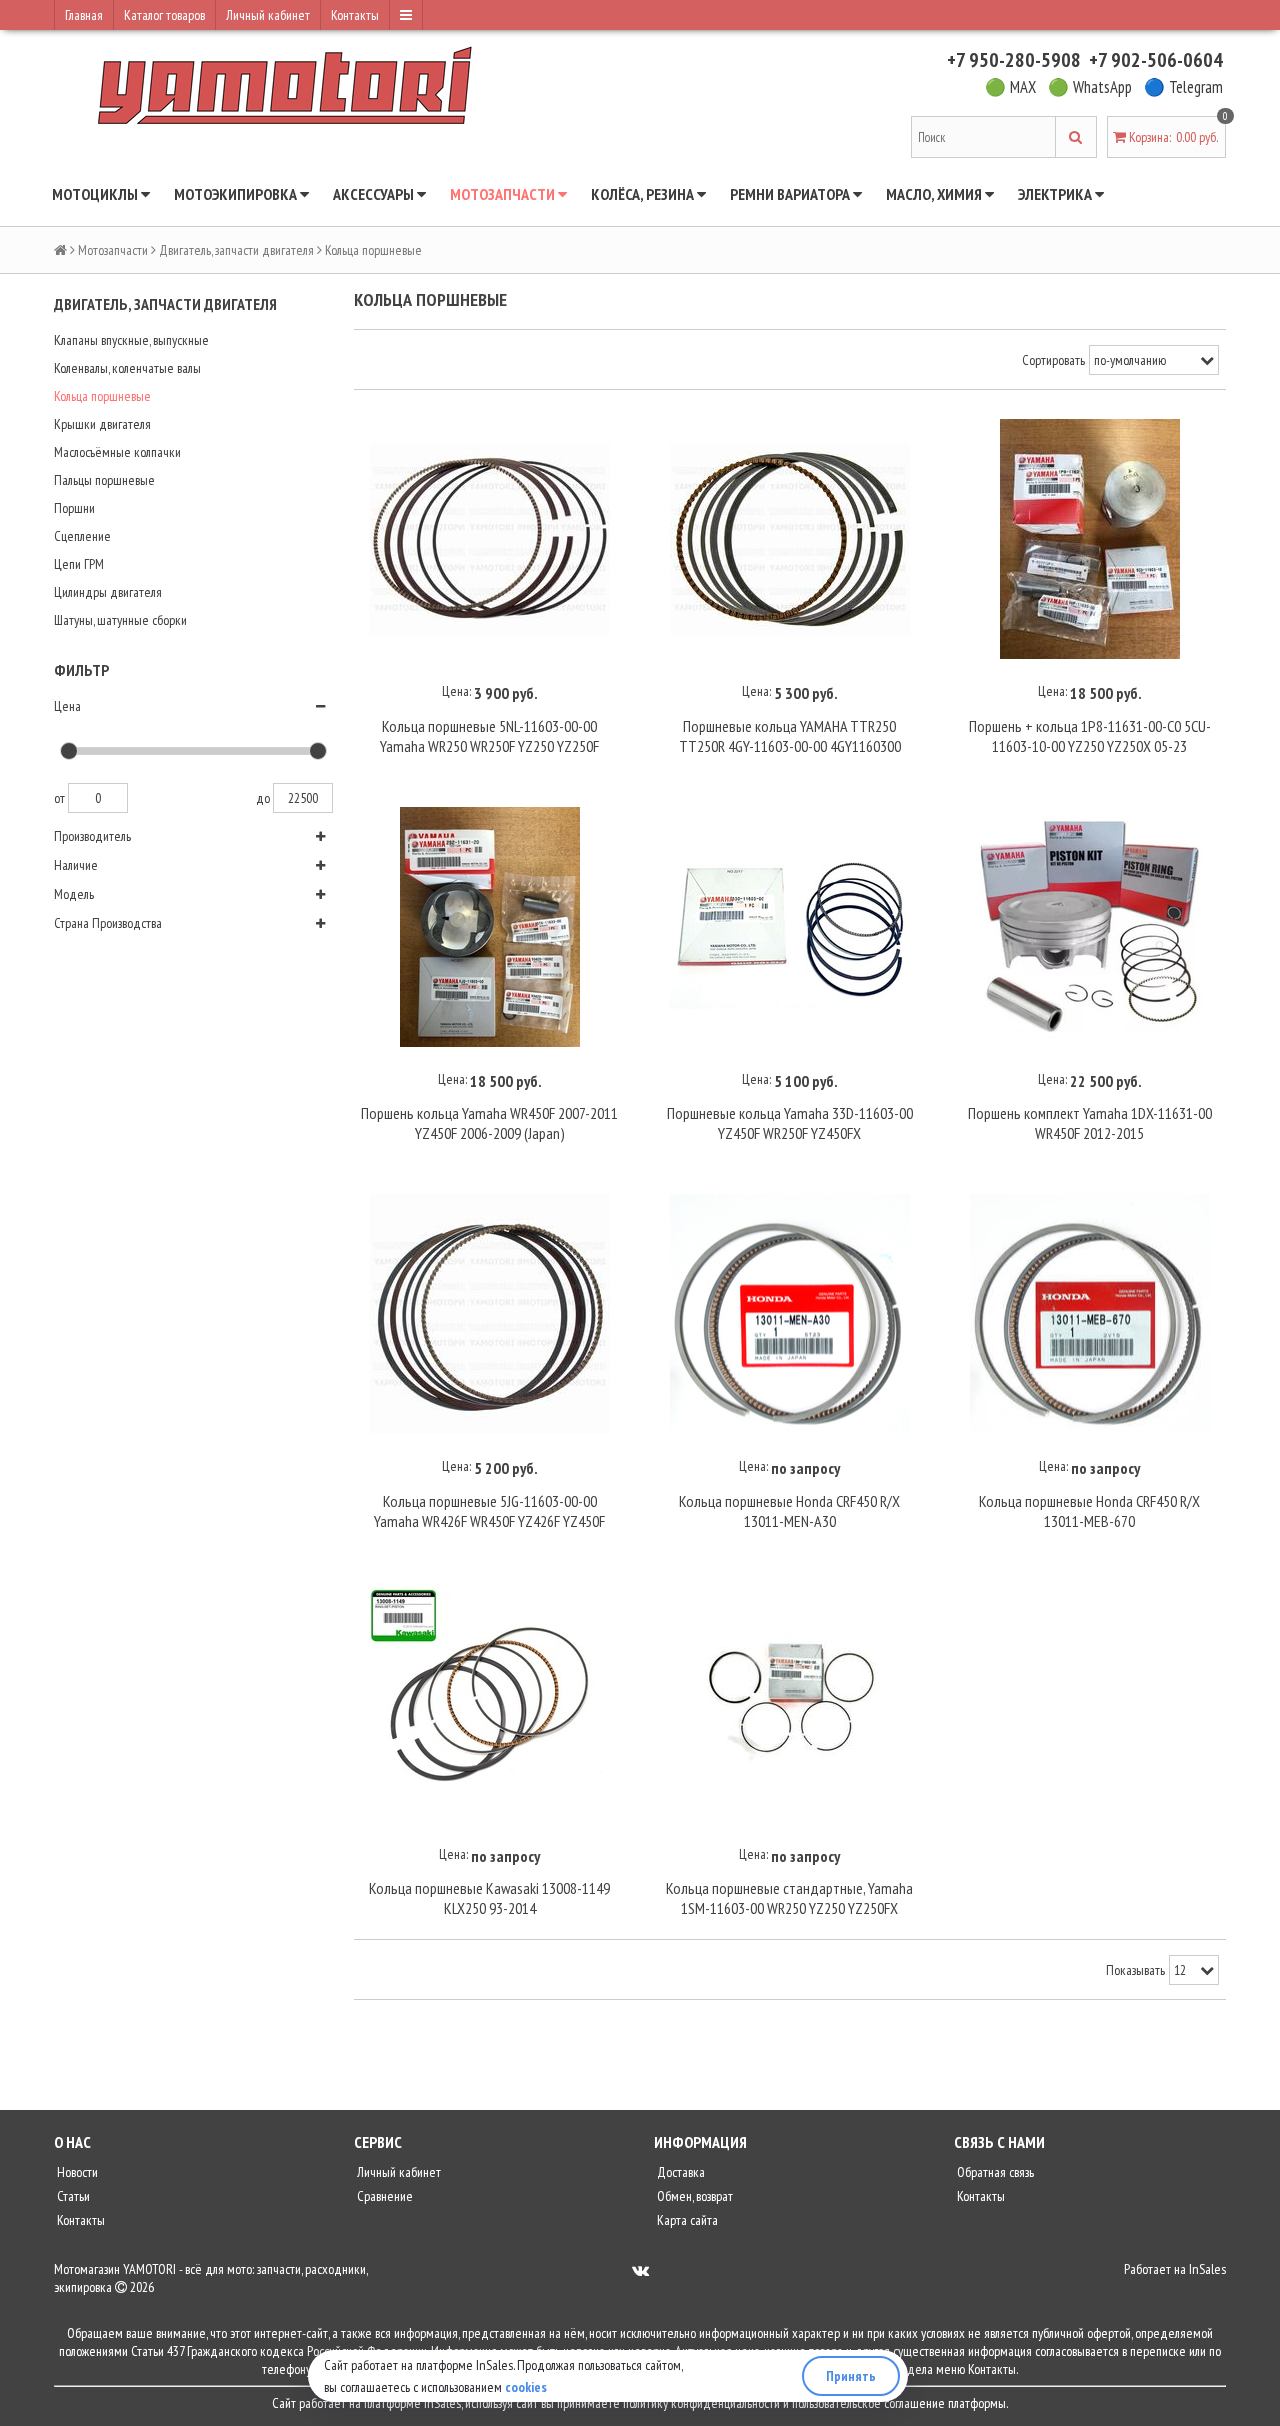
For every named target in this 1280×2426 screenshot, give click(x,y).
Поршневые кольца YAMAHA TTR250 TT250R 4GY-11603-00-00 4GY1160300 (790, 736)
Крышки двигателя (102, 424)
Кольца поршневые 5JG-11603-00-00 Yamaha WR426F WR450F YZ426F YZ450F (489, 1511)
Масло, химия (935, 194)
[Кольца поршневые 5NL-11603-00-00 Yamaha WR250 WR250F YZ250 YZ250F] (490, 540)
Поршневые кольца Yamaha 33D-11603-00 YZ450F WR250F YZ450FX (790, 1123)
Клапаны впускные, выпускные (131, 340)
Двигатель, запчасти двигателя (236, 250)
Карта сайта (686, 2220)
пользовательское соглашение (868, 2403)
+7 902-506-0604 (1156, 60)
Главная (84, 15)
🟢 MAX (1010, 87)
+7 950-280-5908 (1014, 60)
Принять (851, 2376)
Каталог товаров (164, 15)
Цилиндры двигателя (108, 592)
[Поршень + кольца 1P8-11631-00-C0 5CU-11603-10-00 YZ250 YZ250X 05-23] (1090, 540)
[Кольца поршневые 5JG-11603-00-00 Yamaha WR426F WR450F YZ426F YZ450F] (490, 1314)
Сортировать (1053, 360)
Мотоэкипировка (237, 194)
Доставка (679, 2172)
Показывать (1135, 1970)
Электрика (1056, 194)
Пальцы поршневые (104, 480)
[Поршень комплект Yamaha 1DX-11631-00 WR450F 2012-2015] (1090, 927)
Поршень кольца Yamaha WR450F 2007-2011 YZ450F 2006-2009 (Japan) (489, 1123)
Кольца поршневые (102, 396)
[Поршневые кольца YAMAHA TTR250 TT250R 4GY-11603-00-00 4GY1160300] (790, 540)
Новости (76, 2172)
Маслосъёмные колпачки (117, 452)
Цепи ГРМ (79, 564)
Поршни (74, 508)
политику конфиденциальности (701, 2403)
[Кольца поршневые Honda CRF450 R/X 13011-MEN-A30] (790, 1314)
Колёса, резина (644, 194)
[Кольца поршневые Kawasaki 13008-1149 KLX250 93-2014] (490, 1702)
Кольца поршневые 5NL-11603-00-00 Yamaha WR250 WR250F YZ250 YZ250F (489, 736)
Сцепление (82, 536)
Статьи (72, 2196)
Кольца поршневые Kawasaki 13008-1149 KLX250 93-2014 (489, 1898)
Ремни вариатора (791, 194)
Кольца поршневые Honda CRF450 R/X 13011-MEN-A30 (789, 1511)
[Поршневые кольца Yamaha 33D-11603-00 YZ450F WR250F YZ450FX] (790, 927)
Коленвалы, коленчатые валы (127, 368)
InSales (1207, 2269)
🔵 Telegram (1183, 87)
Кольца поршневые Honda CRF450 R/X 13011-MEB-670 (1089, 1511)
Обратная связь (994, 2172)
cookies (526, 2387)
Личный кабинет (268, 15)
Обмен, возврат (693, 2196)
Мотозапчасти (504, 194)
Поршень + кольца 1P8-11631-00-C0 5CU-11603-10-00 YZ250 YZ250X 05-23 (1090, 736)
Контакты (355, 15)
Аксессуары (375, 194)
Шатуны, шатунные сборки (120, 620)
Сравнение (383, 2196)
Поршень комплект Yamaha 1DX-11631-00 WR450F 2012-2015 (1090, 1123)
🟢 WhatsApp (1090, 87)
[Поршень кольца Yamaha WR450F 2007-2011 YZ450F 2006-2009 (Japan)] (490, 927)
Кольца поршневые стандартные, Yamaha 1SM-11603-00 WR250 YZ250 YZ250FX (789, 1898)
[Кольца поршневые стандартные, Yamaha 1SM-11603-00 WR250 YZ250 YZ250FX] (790, 1702)
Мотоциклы (96, 194)
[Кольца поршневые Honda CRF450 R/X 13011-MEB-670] (1090, 1314)
